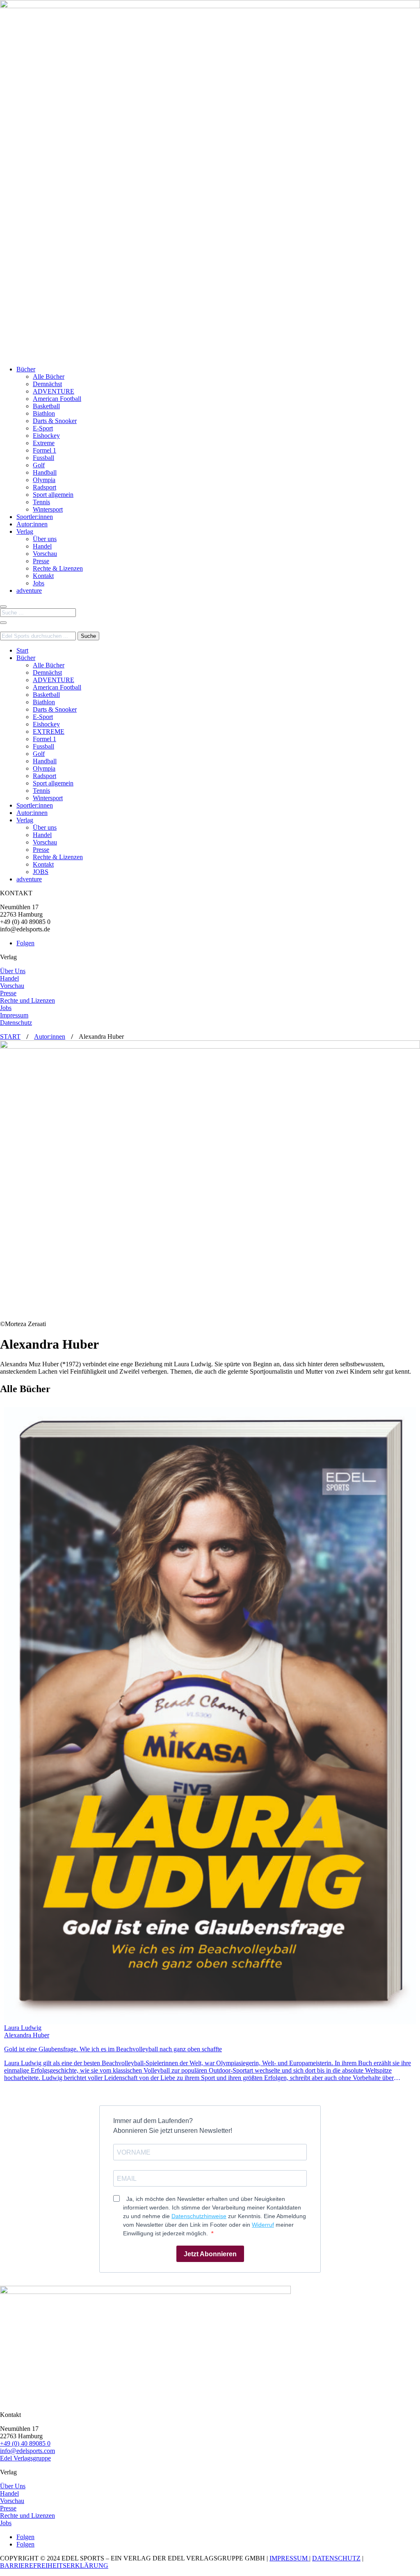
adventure (29, 591)
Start (22, 650)
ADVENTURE (54, 391)
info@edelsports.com (27, 2451)
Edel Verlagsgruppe (25, 2458)
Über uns (45, 539)
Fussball (43, 458)
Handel (42, 546)
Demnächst (47, 384)
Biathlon (44, 413)
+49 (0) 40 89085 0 (25, 2443)
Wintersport (48, 509)
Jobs (39, 583)
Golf (39, 465)
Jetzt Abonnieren (210, 2254)
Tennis (41, 502)
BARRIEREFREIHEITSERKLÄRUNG (54, 2566)
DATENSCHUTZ (336, 2558)
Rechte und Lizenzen (27, 1000)
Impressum (14, 1015)
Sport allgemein (53, 495)
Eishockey (46, 436)
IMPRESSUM (289, 2558)
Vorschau (45, 554)
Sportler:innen (35, 517)
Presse (41, 561)
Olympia (44, 480)
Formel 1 (45, 450)
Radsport (45, 487)
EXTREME (49, 732)
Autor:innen (32, 524)
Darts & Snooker (55, 421)
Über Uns (13, 971)
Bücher (26, 369)
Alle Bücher (49, 377)
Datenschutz (16, 1023)
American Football (57, 399)
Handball (45, 472)
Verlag (25, 531)
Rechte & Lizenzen (58, 568)
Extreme (44, 443)
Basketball (46, 406)
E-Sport (43, 428)
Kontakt (43, 576)
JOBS (41, 872)
